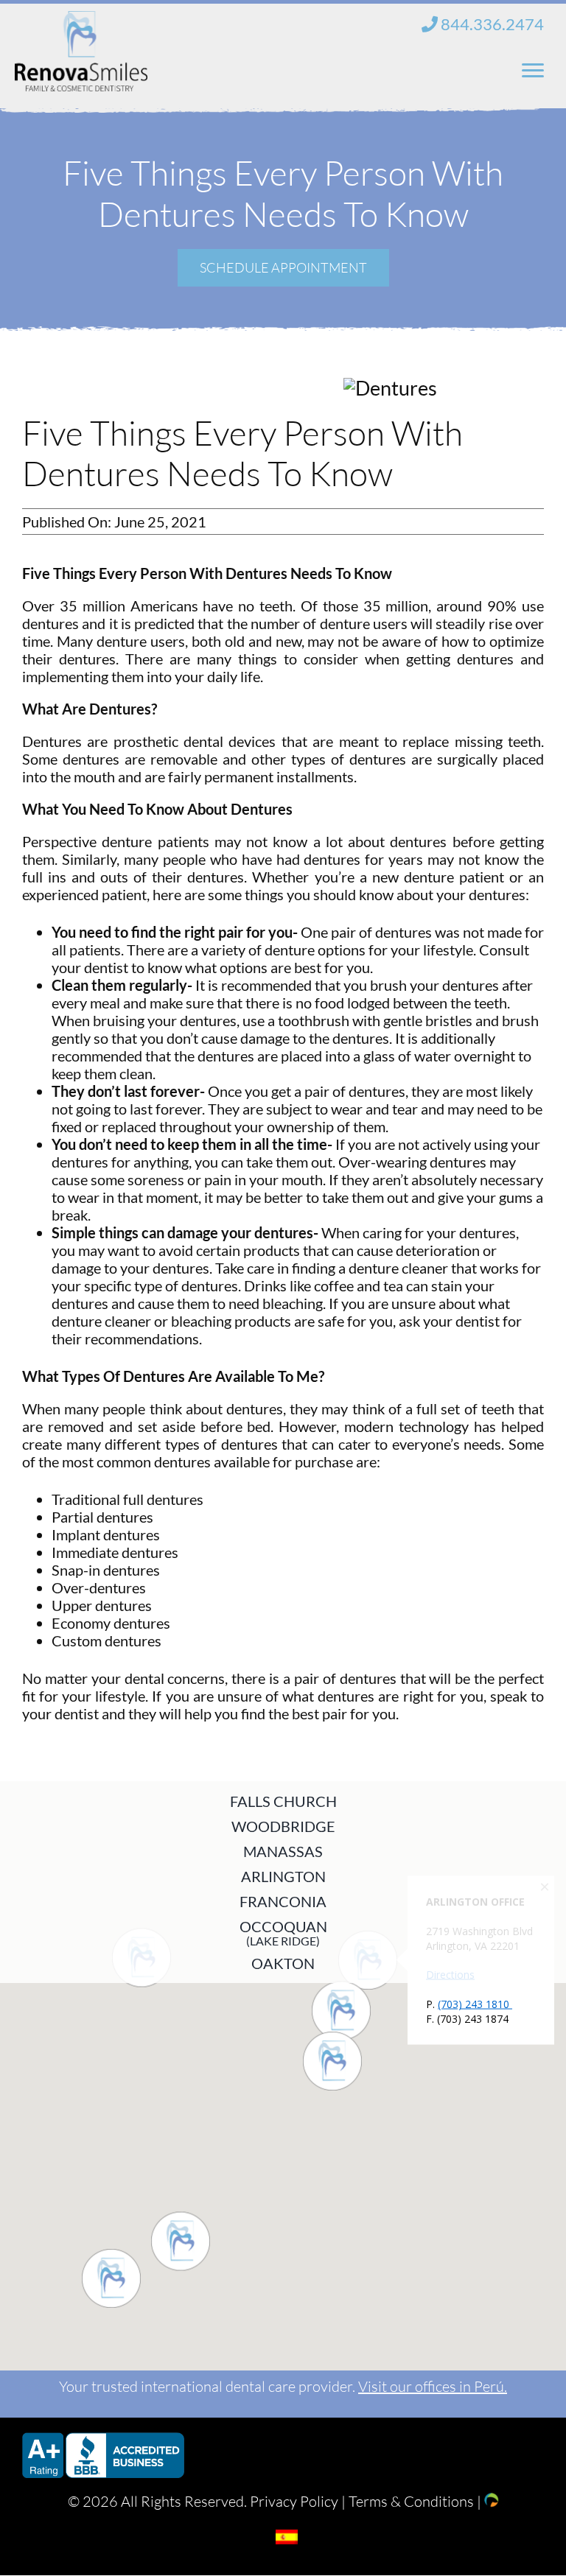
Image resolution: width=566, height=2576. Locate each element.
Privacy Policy (294, 2501)
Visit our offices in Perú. (433, 2386)
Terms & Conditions (411, 2501)
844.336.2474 (491, 24)
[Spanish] (287, 2537)
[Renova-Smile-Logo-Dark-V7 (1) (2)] (81, 21)
